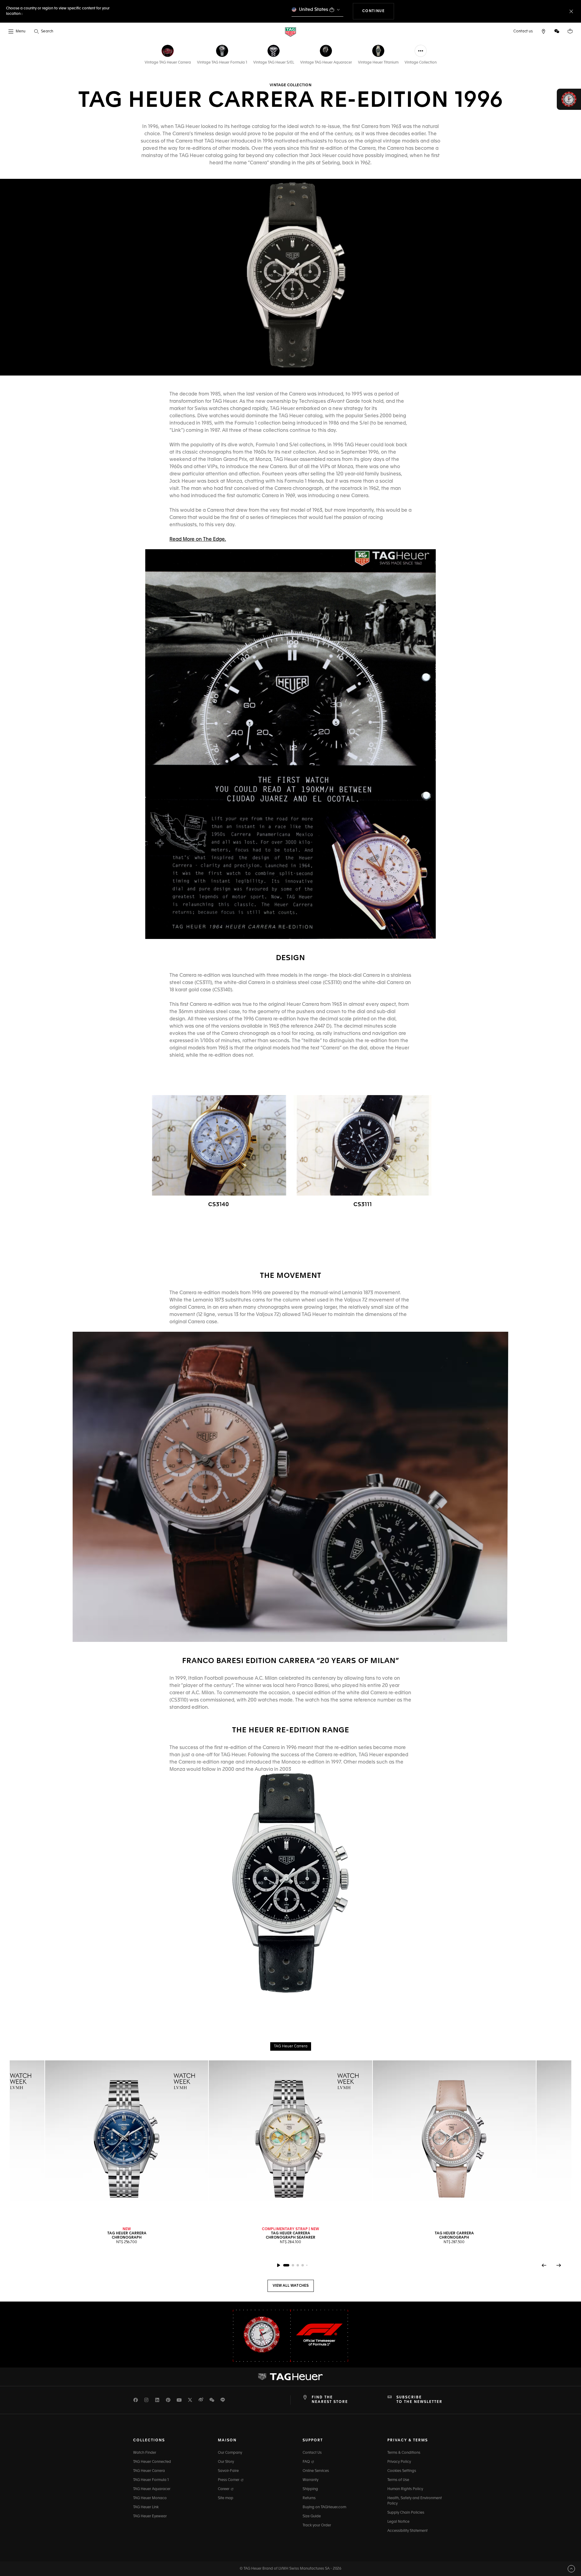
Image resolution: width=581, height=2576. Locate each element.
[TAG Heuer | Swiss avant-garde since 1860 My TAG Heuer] (290, 2377)
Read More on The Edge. (198, 540)
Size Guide (312, 2516)
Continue (378, 11)
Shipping (310, 2489)
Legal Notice (398, 2522)
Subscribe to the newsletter (419, 2400)
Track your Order (317, 2525)
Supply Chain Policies (406, 2513)
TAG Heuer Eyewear (150, 2516)
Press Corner (229, 2480)
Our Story (226, 2462)
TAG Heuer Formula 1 (151, 2480)
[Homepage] (290, 32)
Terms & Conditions (404, 2453)
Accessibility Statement (407, 2531)
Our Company (230, 2453)
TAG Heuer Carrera (149, 2471)
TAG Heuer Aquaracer (152, 2489)
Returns (309, 2498)
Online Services (316, 2471)
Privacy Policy (399, 2462)
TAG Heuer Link (146, 2507)
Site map (226, 2498)
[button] (557, 31)
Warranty (310, 2480)
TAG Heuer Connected (152, 2462)
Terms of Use (398, 2480)
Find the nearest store (330, 2400)
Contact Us (312, 2453)
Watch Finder (145, 2453)
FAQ (307, 2462)
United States (314, 10)
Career (224, 2489)
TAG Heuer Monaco (150, 2498)
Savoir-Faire (228, 2471)
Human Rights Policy (405, 2489)
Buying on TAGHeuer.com (324, 2507)
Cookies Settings (402, 2471)
